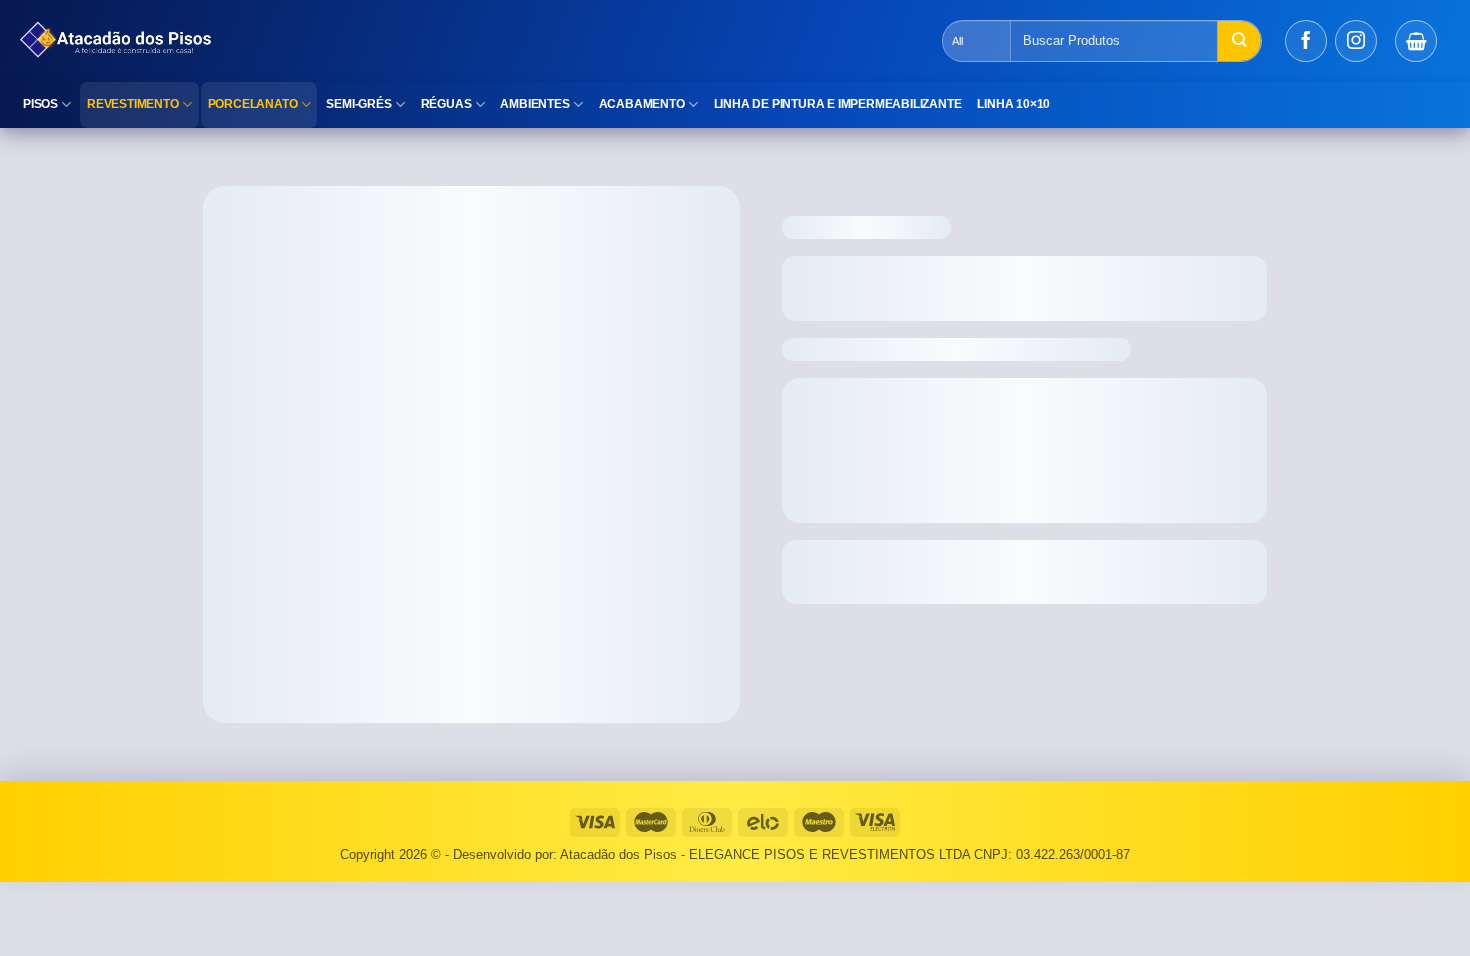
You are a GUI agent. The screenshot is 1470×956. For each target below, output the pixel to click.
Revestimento (133, 104)
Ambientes (534, 104)
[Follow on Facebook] (1306, 41)
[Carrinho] (1416, 41)
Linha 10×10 (1013, 104)
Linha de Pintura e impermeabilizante (838, 104)
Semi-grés (358, 104)
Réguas (446, 104)
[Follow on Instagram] (1356, 41)
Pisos (40, 104)
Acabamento (642, 104)
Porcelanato (253, 104)
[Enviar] (1239, 41)
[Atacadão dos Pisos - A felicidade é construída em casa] (365, 41)
